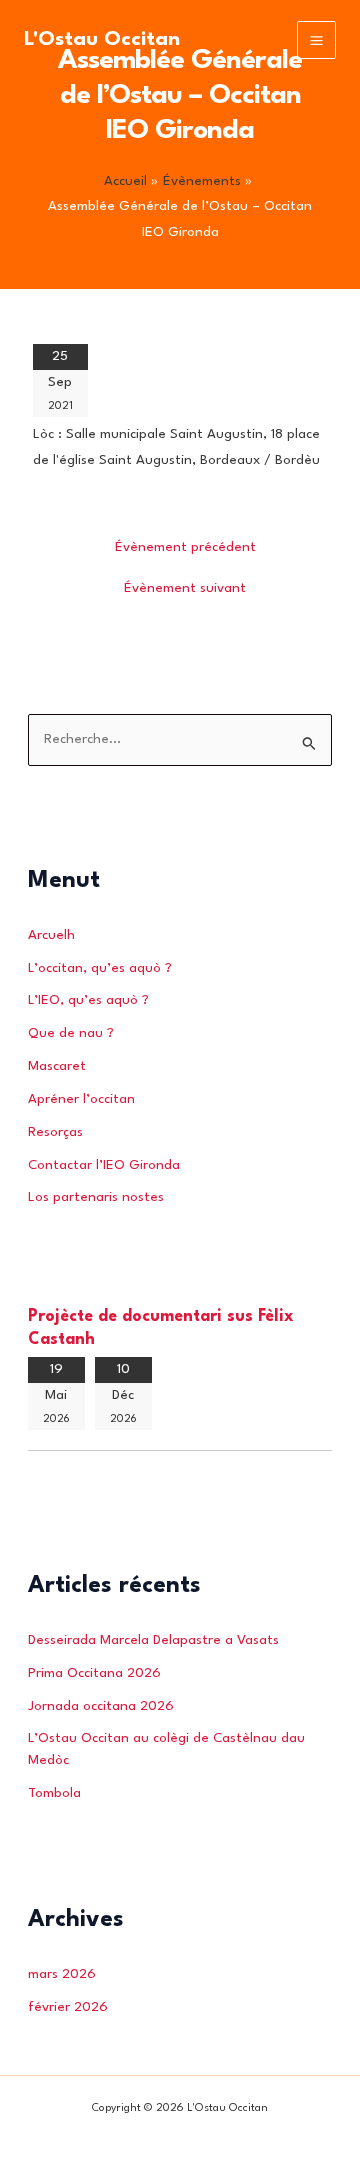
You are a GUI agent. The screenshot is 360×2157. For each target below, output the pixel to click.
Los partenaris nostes (96, 1197)
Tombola (54, 1793)
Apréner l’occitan (81, 1099)
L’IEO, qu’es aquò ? (88, 1000)
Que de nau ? (71, 1033)
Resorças (55, 1132)
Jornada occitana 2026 (101, 1706)
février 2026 (68, 2007)
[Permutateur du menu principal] (316, 40)
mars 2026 (62, 1974)
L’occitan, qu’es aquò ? (100, 968)
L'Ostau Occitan (102, 40)
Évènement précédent (185, 547)
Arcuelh (51, 935)
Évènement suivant (185, 588)
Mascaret (57, 1066)
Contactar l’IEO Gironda (104, 1165)
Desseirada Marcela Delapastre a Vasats (153, 1640)
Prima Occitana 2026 (94, 1673)
